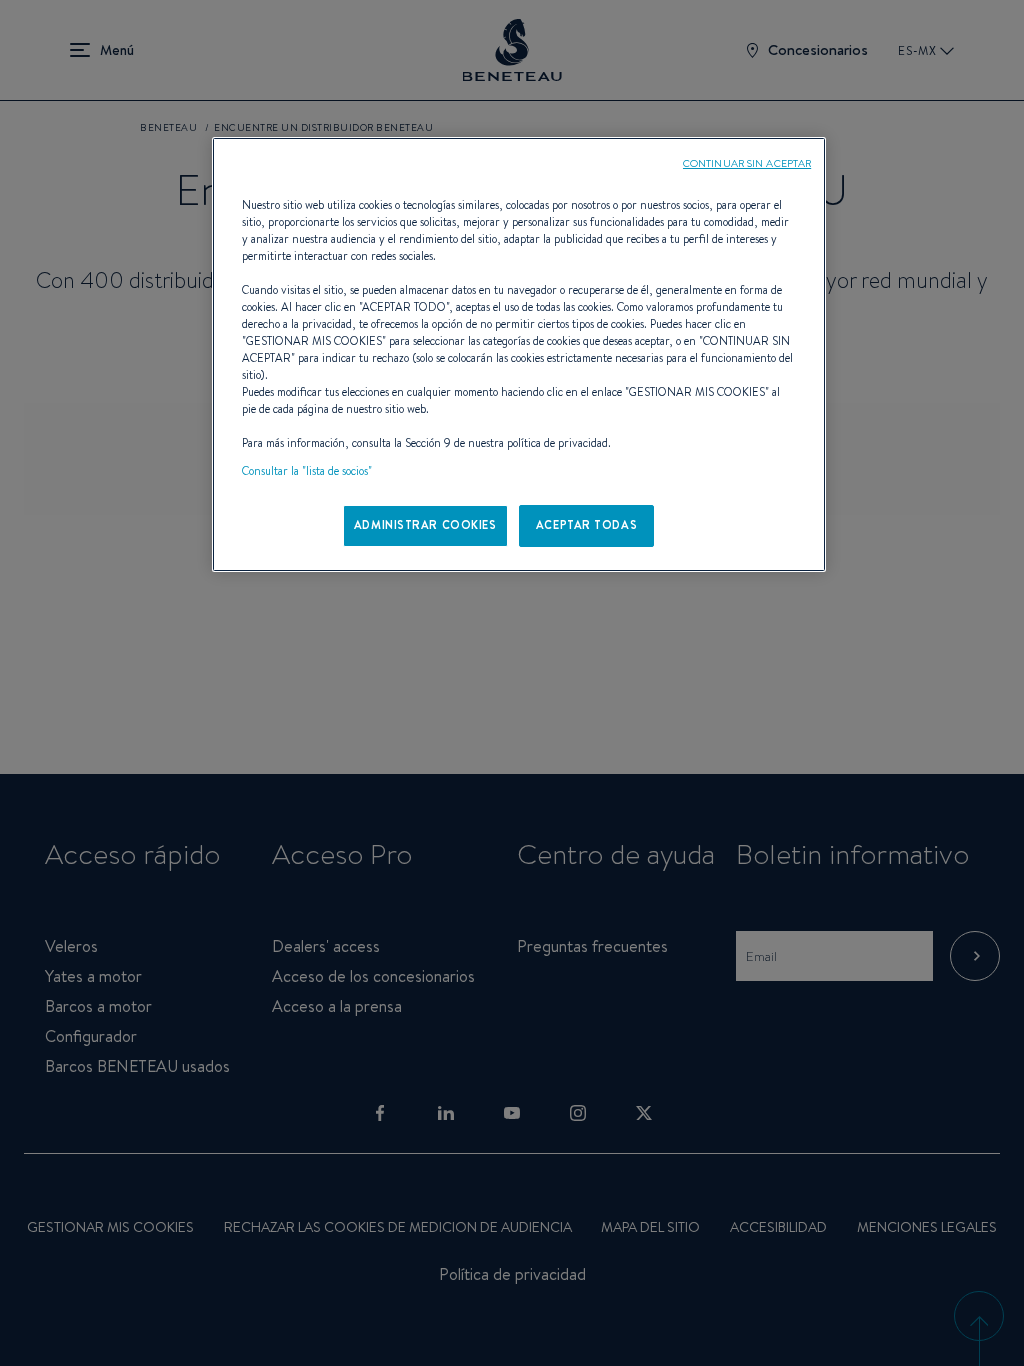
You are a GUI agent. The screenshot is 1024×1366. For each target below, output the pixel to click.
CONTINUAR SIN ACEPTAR (747, 163)
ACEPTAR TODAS (586, 525)
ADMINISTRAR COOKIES (425, 525)
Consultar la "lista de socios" (307, 471)
